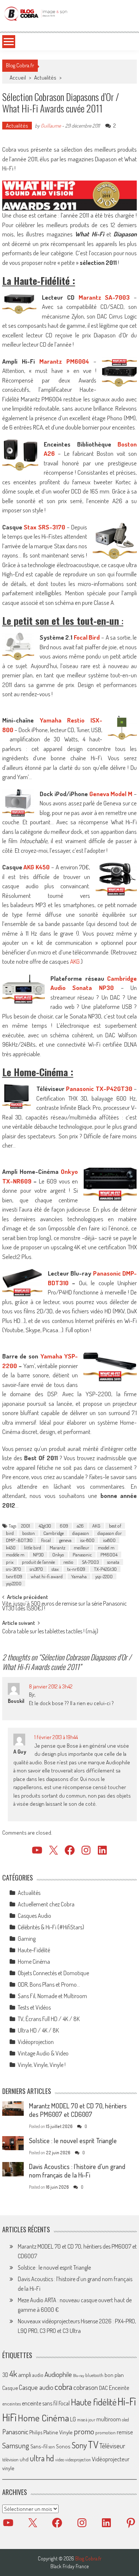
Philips (36, 2432)
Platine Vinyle (58, 2432)
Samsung (16, 2445)
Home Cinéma (34, 1962)
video (60, 2460)
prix (10, 1562)
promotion (105, 2432)
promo (84, 2431)
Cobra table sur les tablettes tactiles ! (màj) (50, 1632)
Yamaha (79, 1576)
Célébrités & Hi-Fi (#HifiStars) (51, 1927)
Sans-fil (39, 2446)
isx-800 (87, 1540)
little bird (33, 1548)
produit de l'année (38, 1562)
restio (68, 1562)
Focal (46, 1540)
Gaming (27, 1939)
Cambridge (54, 1533)
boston (29, 1533)
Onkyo (58, 1555)
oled (125, 2420)
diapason (81, 1533)
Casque (10, 2388)
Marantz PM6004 (64, 361)
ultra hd (42, 2458)
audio (38, 2375)
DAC (103, 2388)
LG (73, 2419)
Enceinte (119, 2388)
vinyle (8, 2468)
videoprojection (78, 2460)
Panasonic (82, 1555)
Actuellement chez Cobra (46, 1904)
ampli (25, 2375)
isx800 (109, 1540)
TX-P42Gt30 (105, 1569)
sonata (113, 1562)
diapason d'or (110, 1533)
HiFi (9, 2417)
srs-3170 (14, 1569)
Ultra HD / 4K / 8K (38, 2030)
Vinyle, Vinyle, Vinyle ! (42, 2065)
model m (106, 1548)
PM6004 (109, 1555)
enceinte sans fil (40, 2403)
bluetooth (94, 2375)
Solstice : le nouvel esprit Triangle (73, 2141)
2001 (26, 1526)
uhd (24, 2459)
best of (115, 1526)
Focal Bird (87, 637)
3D (5, 2375)
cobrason (86, 2387)
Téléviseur (112, 2446)
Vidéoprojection (36, 2042)
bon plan (114, 2375)
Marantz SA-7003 (104, 297)
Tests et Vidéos (34, 2007)
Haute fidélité (94, 2402)
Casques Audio (34, 1916)
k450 (11, 1548)
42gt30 (45, 1526)
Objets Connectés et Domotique (53, 1973)
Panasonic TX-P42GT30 (99, 1089)
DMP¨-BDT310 (19, 1540)
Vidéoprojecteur (111, 2459)
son (52, 2447)
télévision (10, 2459)
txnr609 (14, 1576)
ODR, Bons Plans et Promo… (49, 1984)
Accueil (18, 78)
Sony (79, 2445)
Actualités (45, 78)
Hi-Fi (127, 2401)
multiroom (109, 2419)
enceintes (11, 2403)
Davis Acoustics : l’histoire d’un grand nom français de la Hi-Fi (77, 2171)
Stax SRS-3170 (44, 527)
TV (93, 2444)
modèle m (15, 1555)
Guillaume (51, 126)
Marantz (57, 1548)
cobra (63, 2387)
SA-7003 (90, 1562)
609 (64, 1526)
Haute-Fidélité (34, 1950)
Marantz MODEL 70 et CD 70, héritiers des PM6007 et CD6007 (78, 2110)
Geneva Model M (111, 794)
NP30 (38, 1555)
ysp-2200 (104, 1576)
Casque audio (36, 2387)
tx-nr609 (76, 1569)
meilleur (82, 1548)
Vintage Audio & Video (43, 2053)
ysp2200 (14, 1583)
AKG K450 (37, 867)
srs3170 (36, 1569)
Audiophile (58, 2374)
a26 (80, 1526)
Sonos (63, 2446)
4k (13, 2374)
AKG (75, 961)
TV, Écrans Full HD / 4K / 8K (49, 2019)
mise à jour (86, 2420)
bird (10, 1533)
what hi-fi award (47, 1576)
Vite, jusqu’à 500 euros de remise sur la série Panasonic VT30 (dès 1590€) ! (64, 1607)
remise (125, 2432)
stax (55, 1569)
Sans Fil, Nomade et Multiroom (52, 1996)
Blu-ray (79, 2375)
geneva (65, 1540)
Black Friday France (69, 2566)
